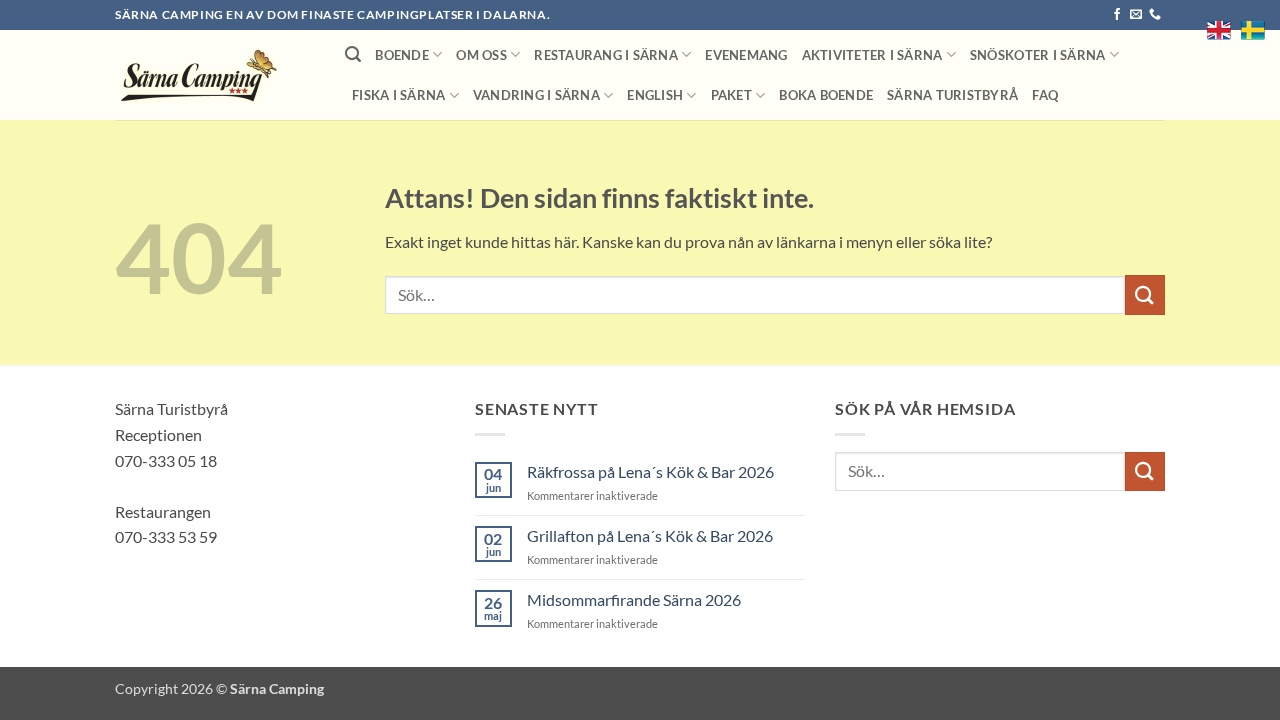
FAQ (1045, 95)
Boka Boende (826, 95)
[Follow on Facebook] (1117, 15)
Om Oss (481, 55)
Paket (731, 95)
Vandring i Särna (536, 95)
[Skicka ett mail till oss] (1136, 15)
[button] (353, 54)
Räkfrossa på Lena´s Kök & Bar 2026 (650, 471)
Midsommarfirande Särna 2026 (634, 599)
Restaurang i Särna (606, 55)
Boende (402, 55)
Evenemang (746, 55)
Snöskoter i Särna (1037, 55)
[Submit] (1145, 294)
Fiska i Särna (398, 95)
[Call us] (1155, 15)
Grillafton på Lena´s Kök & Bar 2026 (650, 535)
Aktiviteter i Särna (872, 55)
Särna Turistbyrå (952, 95)
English (655, 95)
